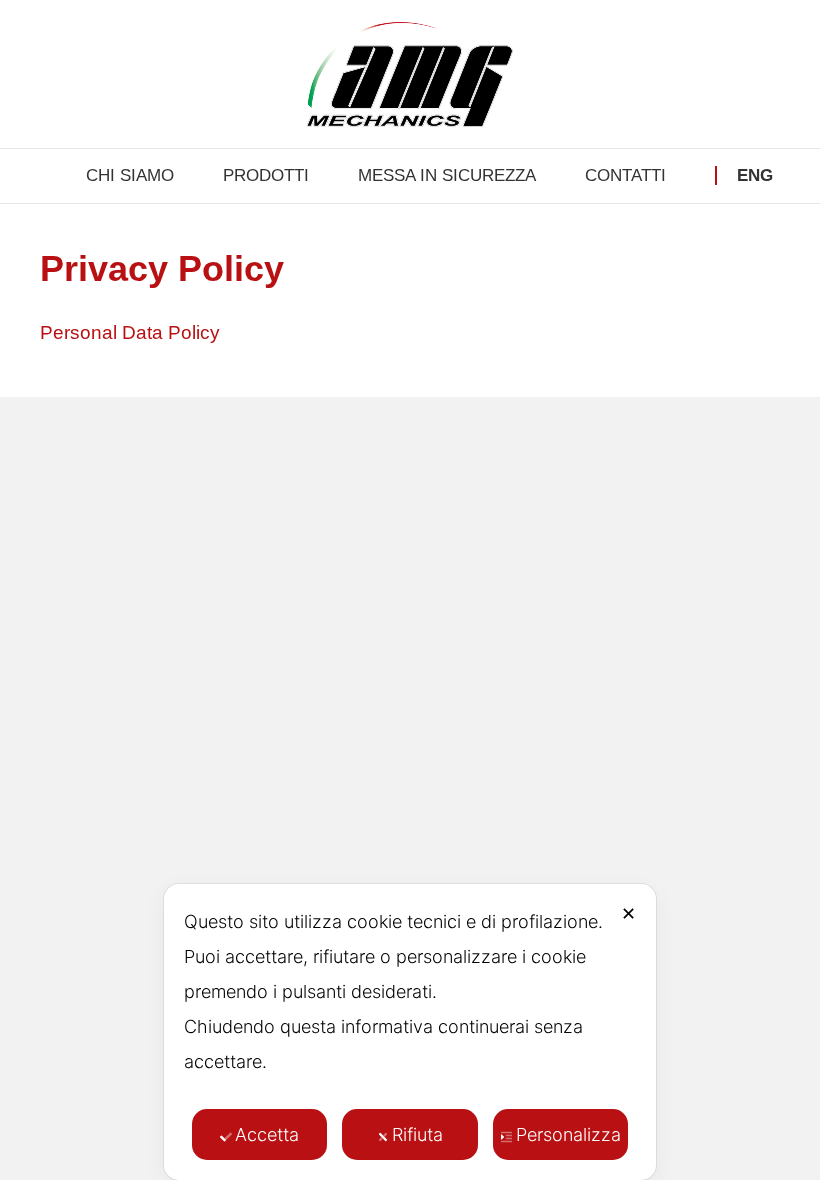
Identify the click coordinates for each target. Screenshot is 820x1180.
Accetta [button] (267, 1134)
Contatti (625, 175)
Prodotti (266, 175)
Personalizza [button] (568, 1134)
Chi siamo (130, 175)
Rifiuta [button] (417, 1134)
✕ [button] (628, 913)
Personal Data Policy (130, 332)
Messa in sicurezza (447, 175)
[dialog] (410, 1032)
